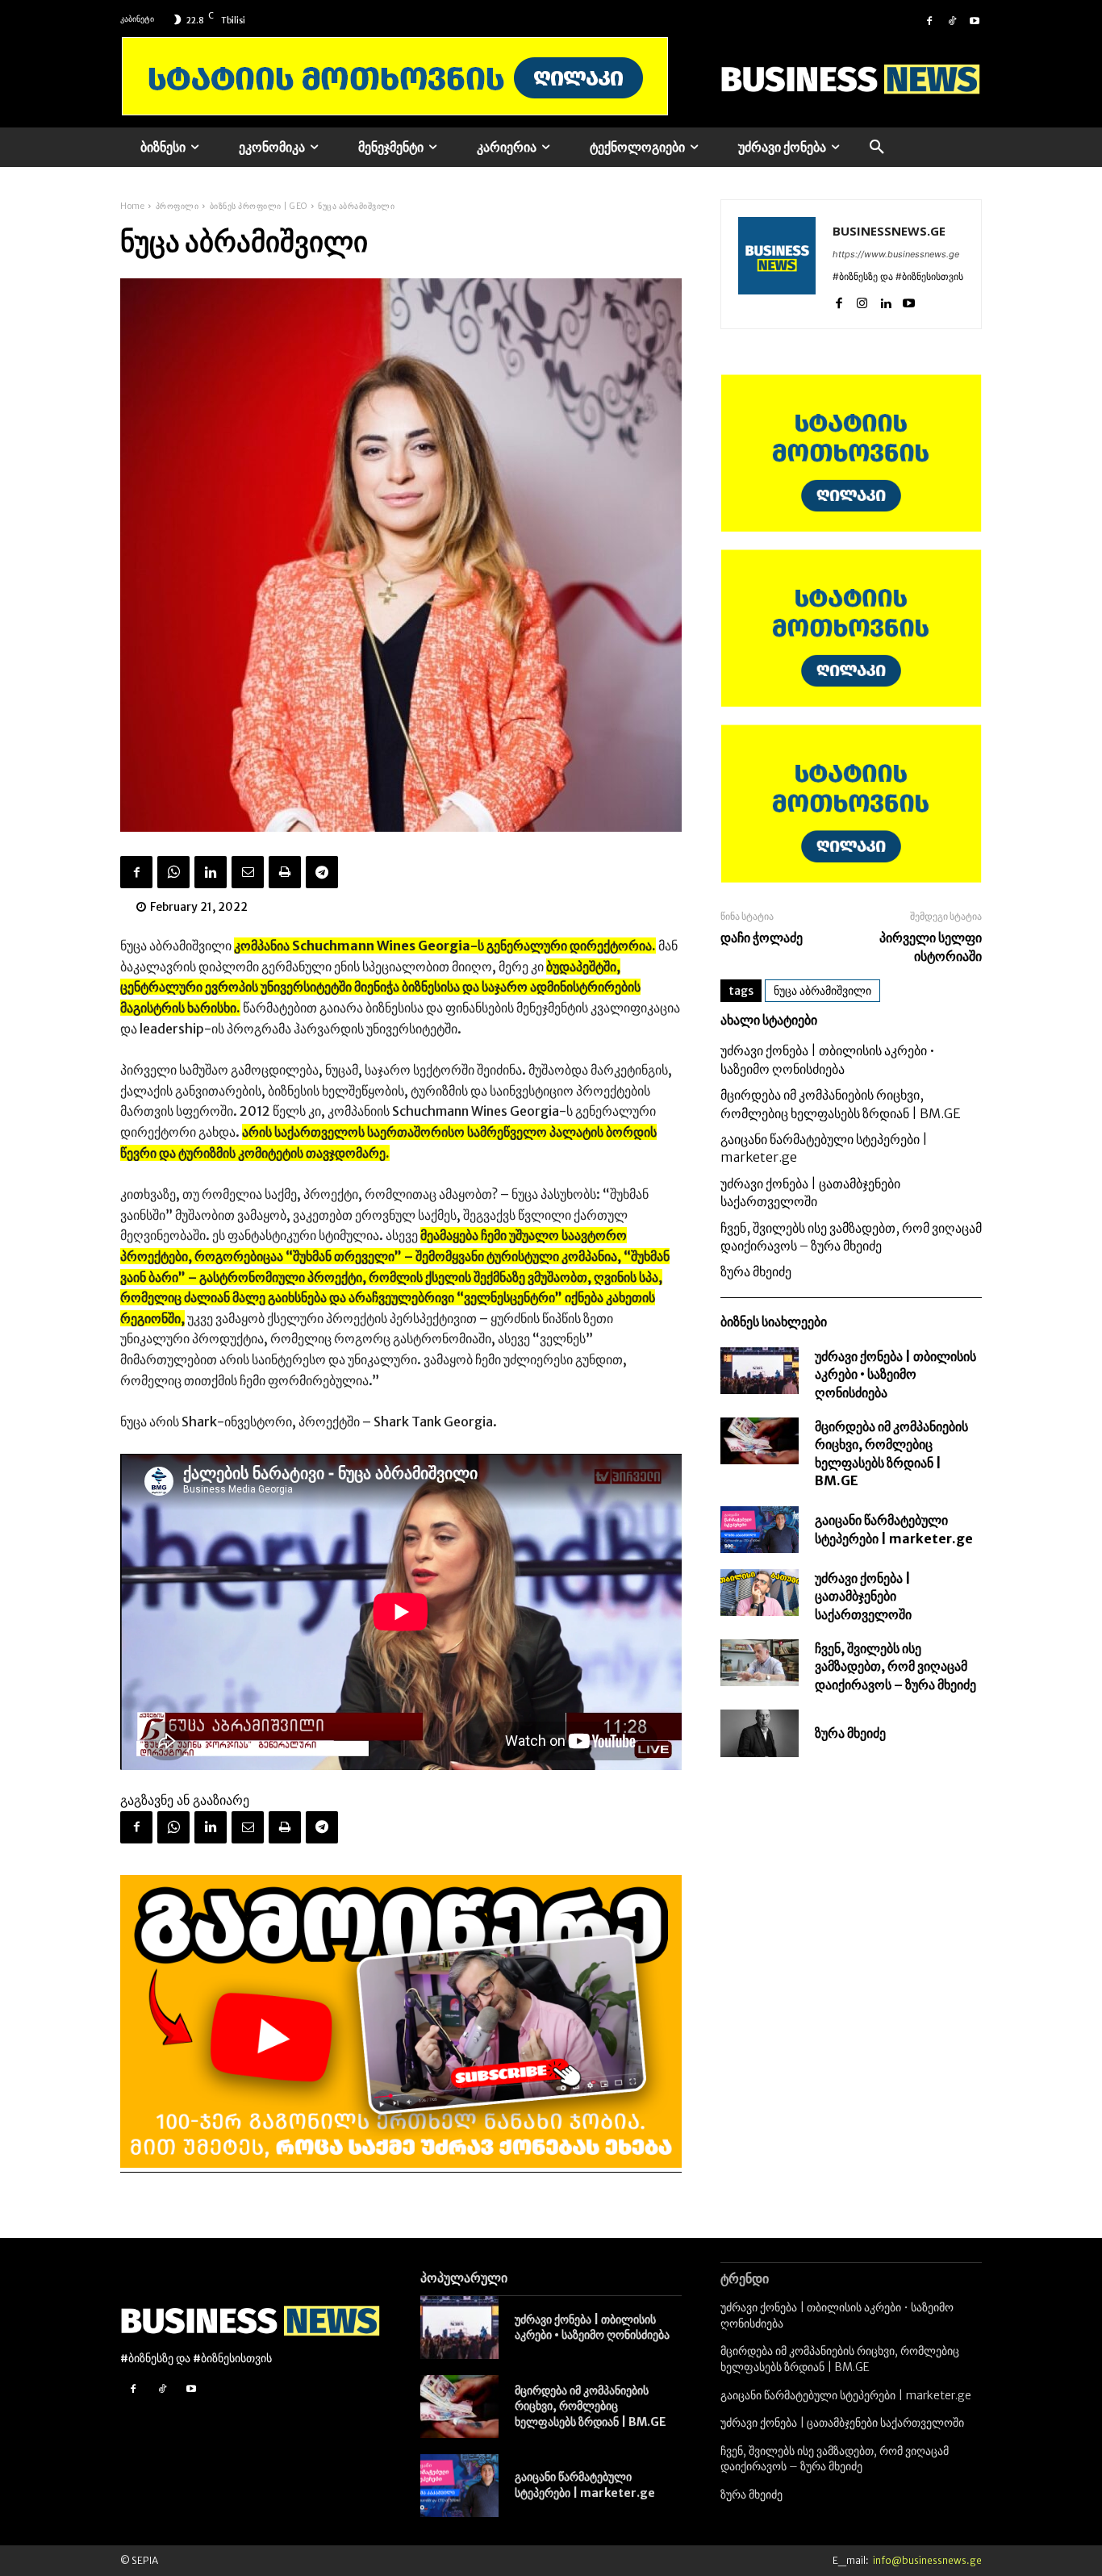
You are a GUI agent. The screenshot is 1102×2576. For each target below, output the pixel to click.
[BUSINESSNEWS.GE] (777, 264)
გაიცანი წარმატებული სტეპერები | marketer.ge (585, 2485)
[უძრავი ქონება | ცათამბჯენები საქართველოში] (760, 1593)
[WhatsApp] (173, 872)
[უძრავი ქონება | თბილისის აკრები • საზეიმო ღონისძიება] (760, 1371)
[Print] (285, 872)
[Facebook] (929, 19)
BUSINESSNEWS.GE (889, 231)
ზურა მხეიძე (756, 1271)
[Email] (248, 872)
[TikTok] (952, 19)
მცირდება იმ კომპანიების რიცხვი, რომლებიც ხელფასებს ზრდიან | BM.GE (591, 2406)
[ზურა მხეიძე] (760, 1733)
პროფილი (177, 206)
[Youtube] (975, 19)
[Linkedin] (211, 872)
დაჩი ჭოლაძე (762, 937)
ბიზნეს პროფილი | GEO (259, 206)
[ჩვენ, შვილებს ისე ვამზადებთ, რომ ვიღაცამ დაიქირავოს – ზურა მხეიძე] (760, 1663)
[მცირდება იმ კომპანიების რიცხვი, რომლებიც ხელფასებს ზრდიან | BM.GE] (760, 1441)
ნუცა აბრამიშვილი (822, 991)
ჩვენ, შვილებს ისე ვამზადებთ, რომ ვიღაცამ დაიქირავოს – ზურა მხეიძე (895, 1666)
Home (132, 206)
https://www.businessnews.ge (896, 254)
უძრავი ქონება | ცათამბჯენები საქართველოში (863, 1596)
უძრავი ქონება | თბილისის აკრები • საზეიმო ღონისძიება (895, 1374)
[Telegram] (322, 872)
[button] (877, 148)
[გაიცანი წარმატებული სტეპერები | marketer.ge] (760, 1530)
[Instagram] (862, 300)
